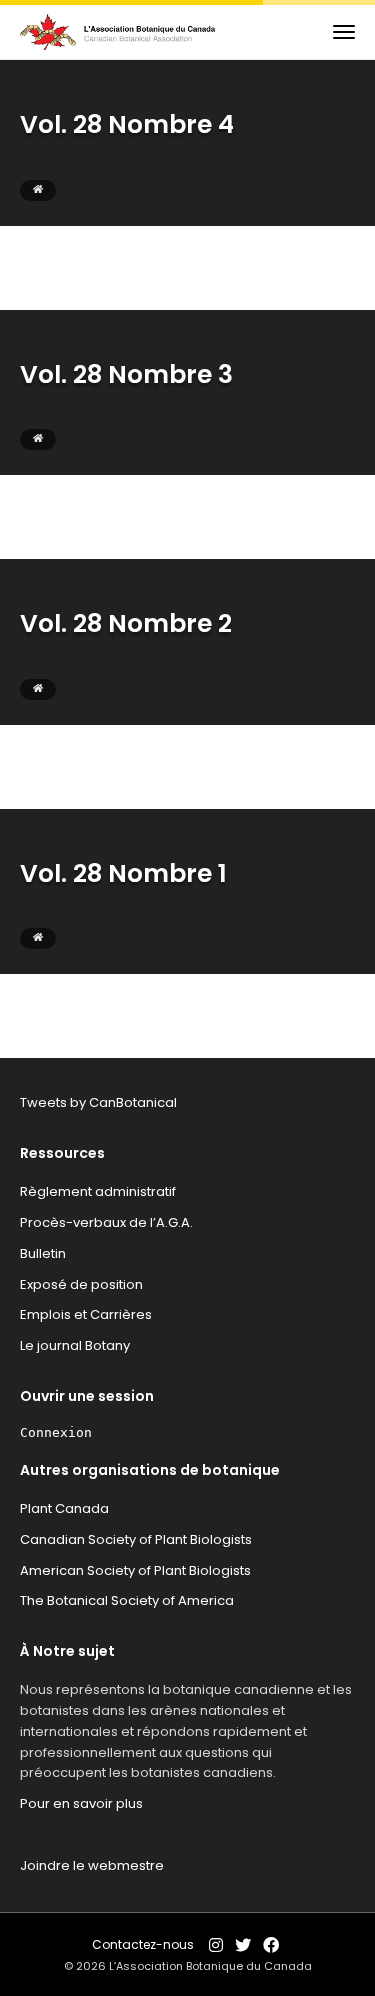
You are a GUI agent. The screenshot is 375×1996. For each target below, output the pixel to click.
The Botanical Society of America (127, 1600)
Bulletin (43, 1253)
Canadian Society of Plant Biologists (136, 1539)
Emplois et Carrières (86, 1314)
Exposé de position (81, 1284)
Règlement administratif (98, 1191)
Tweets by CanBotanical (98, 1102)
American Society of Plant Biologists (135, 1570)
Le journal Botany (75, 1345)
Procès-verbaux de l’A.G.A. (106, 1222)
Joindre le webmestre (92, 1865)
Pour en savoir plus (81, 1803)
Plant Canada (64, 1508)
